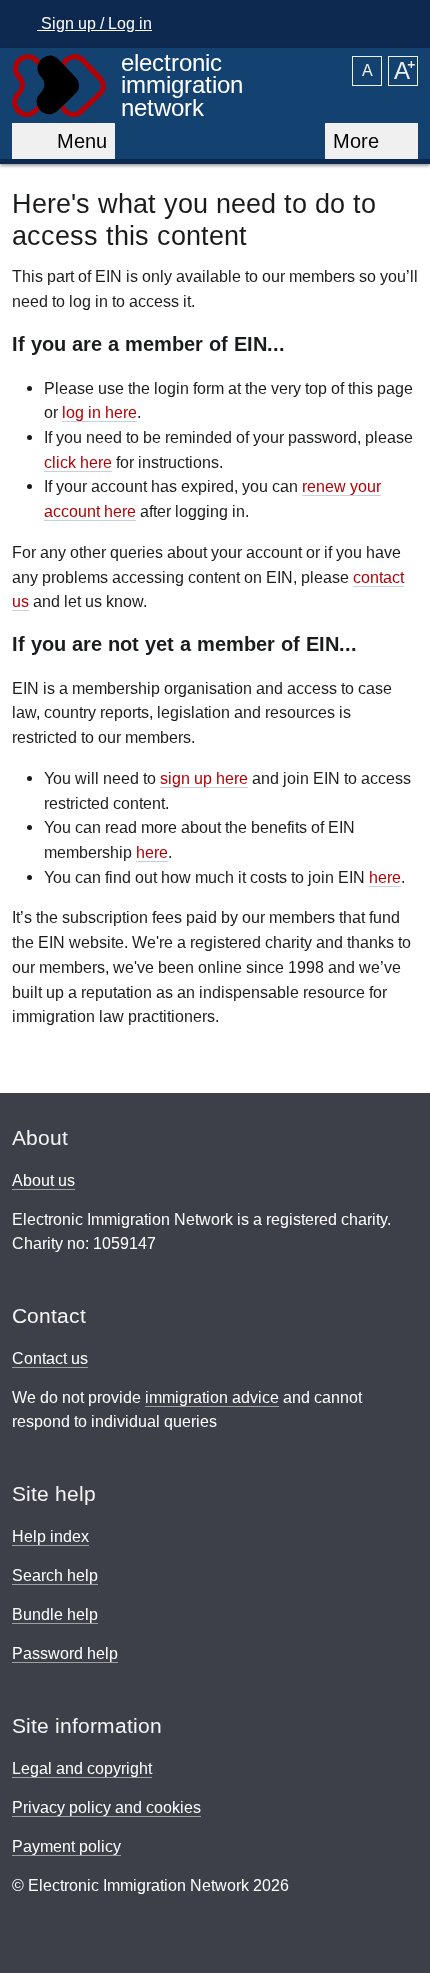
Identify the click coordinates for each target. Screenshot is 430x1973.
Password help (65, 1653)
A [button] (367, 70)
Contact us (50, 1358)
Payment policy (66, 1846)
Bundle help (55, 1614)
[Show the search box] (397, 24)
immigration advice (212, 1397)
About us (43, 1180)
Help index (50, 1536)
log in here (99, 412)
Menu (76, 141)
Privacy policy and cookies (106, 1807)
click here (78, 462)
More (359, 141)
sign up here (204, 778)
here (152, 852)
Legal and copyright (82, 1768)
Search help (55, 1575)
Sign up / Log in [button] (94, 23)
